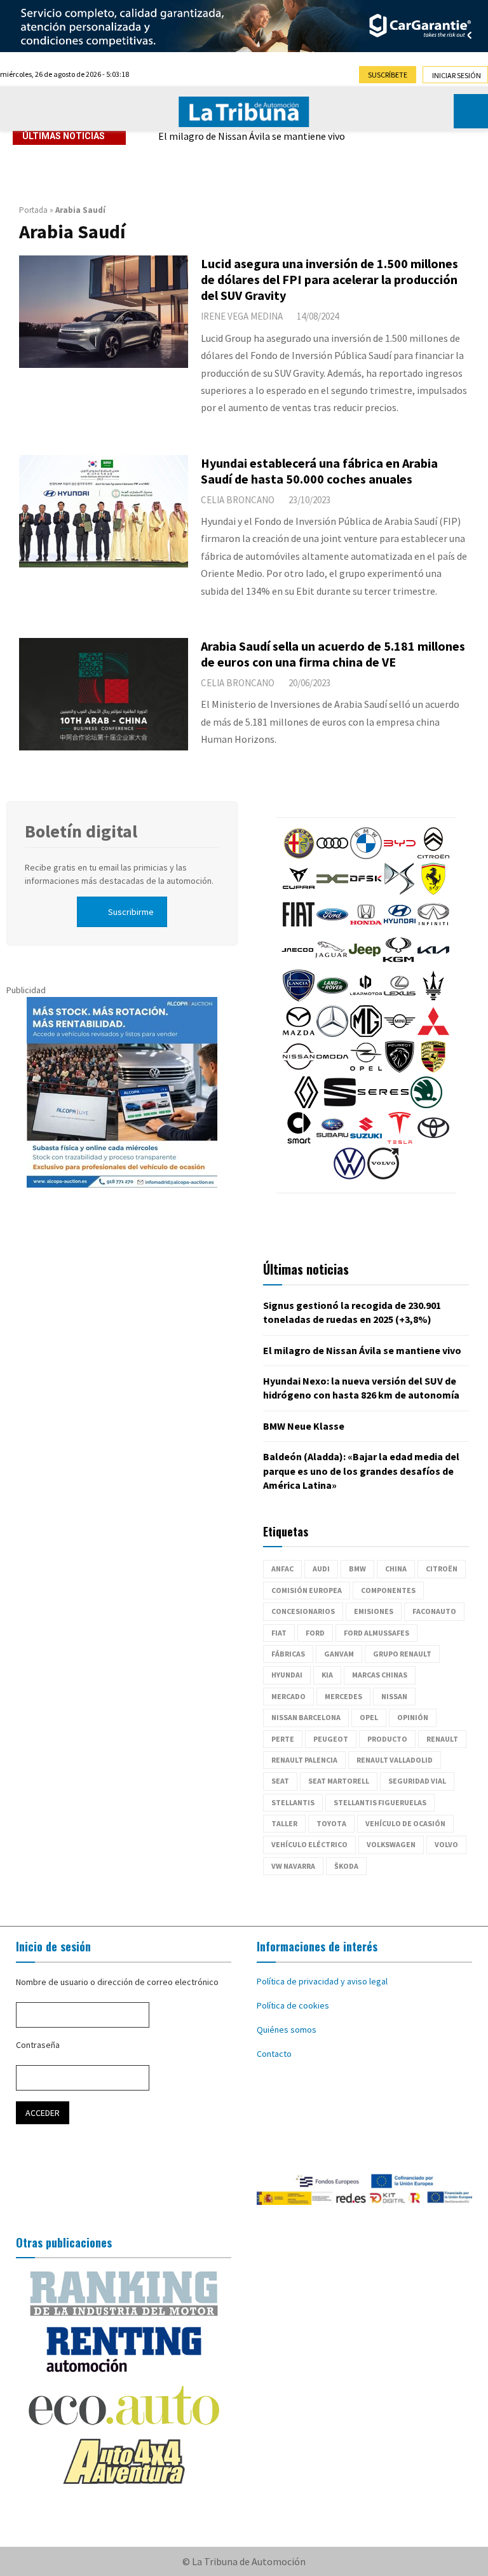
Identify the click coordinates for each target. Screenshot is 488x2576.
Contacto (274, 2054)
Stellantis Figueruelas (380, 1802)
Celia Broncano (238, 500)
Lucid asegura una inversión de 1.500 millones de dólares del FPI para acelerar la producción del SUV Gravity (329, 279)
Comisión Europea (307, 1590)
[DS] (400, 891)
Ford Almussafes (376, 1633)
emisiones (374, 1611)
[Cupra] (299, 891)
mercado (288, 1696)
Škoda (346, 1866)
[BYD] (400, 856)
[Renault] (306, 1105)
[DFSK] (366, 891)
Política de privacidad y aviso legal (322, 1981)
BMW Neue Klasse (304, 1426)
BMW (357, 1569)
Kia (327, 1675)
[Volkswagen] (349, 1176)
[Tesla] (400, 1141)
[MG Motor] (366, 1034)
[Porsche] (433, 1069)
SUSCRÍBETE (388, 75)
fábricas (288, 1654)
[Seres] (383, 1105)
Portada (33, 210)
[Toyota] (433, 1141)
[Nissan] (299, 1069)
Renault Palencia (304, 1760)
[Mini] (400, 1034)
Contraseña (38, 2045)
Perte (283, 1739)
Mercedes (343, 1696)
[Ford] (332, 927)
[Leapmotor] (366, 998)
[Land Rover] (332, 998)
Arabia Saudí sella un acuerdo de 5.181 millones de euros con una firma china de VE (333, 654)
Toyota (331, 1823)
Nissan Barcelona (306, 1717)
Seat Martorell (339, 1781)
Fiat (279, 1633)
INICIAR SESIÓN (457, 75)
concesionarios (303, 1611)
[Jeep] (365, 963)
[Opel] (366, 1069)
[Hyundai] (400, 927)
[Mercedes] (332, 1034)
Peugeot (331, 1739)
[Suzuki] (366, 1141)
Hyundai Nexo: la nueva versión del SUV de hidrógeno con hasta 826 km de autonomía (315, 145)
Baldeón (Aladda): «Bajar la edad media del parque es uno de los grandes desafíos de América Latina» (361, 1471)
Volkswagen (391, 1844)
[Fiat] (299, 927)
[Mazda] (299, 1034)
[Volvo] (383, 1176)
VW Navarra (293, 1866)
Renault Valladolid (395, 1760)
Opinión (413, 1717)
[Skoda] (426, 1105)
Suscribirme (131, 912)
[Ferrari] (433, 891)
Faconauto (434, 1611)
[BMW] (366, 856)
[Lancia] (299, 998)
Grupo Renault (402, 1654)
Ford (315, 1633)
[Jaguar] (331, 963)
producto (387, 1739)
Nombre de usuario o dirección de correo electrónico (117, 1982)
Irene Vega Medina (242, 316)
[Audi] (332, 856)
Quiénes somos (287, 2030)
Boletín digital (81, 831)
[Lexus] (400, 998)
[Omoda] (332, 1069)
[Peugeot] (400, 1069)
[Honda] (366, 927)
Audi (321, 1569)
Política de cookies (293, 2005)
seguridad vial (417, 1781)
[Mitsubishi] (433, 1034)
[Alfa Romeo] (299, 856)
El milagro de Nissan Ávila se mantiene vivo (362, 1350)
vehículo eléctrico (309, 1844)
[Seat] (340, 1105)
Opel (369, 1717)
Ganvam (339, 1654)
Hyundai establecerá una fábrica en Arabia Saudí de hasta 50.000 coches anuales (319, 471)
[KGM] (398, 963)
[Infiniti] (433, 927)
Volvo (446, 1844)
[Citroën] (433, 856)
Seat (280, 1781)
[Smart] (299, 1141)
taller (284, 1823)
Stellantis (293, 1802)
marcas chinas (380, 1675)
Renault (442, 1739)
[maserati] (433, 998)
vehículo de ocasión (405, 1823)
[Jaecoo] (297, 963)
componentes (388, 1590)
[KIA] (433, 963)
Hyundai (287, 1675)
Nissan (394, 1696)
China (396, 1569)
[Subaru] (332, 1141)
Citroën (442, 1569)
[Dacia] (332, 891)
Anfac (282, 1569)
